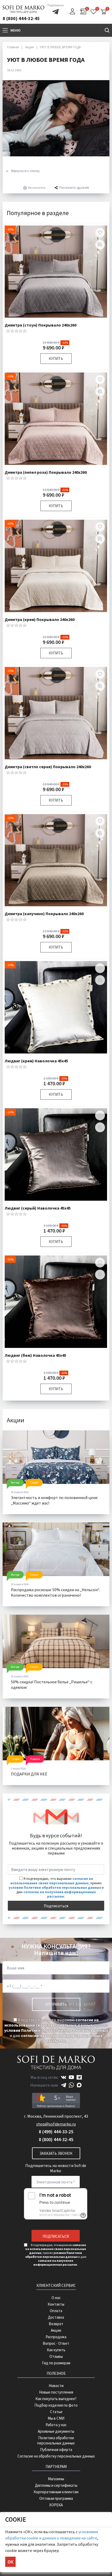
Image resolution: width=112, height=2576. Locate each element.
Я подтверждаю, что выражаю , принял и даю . (56, 2030)
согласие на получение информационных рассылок (62, 2038)
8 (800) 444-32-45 (21, 18)
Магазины (56, 2479)
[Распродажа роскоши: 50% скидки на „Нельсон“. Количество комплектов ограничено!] (56, 1549)
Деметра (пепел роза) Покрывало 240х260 (46, 472)
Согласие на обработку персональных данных (56, 2456)
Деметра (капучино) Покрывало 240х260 (44, 914)
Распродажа (56, 2337)
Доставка (56, 2317)
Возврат (56, 2324)
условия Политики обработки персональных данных (55, 1888)
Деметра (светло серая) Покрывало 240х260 (48, 767)
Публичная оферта (56, 2450)
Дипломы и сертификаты (56, 2485)
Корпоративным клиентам (56, 2492)
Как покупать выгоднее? (56, 2399)
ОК (10, 2562)
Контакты (56, 2304)
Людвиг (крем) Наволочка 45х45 (36, 1061)
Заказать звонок (56, 2153)
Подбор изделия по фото (56, 2405)
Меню (15, 30)
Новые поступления (56, 2392)
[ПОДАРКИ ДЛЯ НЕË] (56, 1734)
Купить (56, 359)
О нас (56, 2298)
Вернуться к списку (25, 171)
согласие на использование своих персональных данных (52, 2022)
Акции (56, 2330)
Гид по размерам (56, 2363)
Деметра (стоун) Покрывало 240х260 (41, 325)
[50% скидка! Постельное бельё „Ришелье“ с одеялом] (56, 1641)
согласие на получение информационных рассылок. (60, 1894)
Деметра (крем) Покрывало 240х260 (40, 619)
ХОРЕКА (56, 2505)
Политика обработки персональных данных (56, 2440)
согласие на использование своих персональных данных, (52, 1881)
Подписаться (56, 1906)
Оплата (56, 2311)
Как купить (56, 2350)
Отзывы (56, 2356)
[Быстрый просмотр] (100, 245)
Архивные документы (56, 2431)
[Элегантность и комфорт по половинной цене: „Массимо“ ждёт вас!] (56, 1457)
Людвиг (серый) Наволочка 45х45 (38, 1208)
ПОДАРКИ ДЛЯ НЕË (29, 1774)
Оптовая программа (56, 2498)
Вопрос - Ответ (56, 2343)
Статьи (56, 2412)
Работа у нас (56, 2425)
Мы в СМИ (56, 2418)
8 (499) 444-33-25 (56, 2132)
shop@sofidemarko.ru (56, 2124)
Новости (56, 2386)
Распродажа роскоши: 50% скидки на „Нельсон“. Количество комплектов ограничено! (55, 1592)
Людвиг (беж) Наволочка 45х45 (35, 1355)
